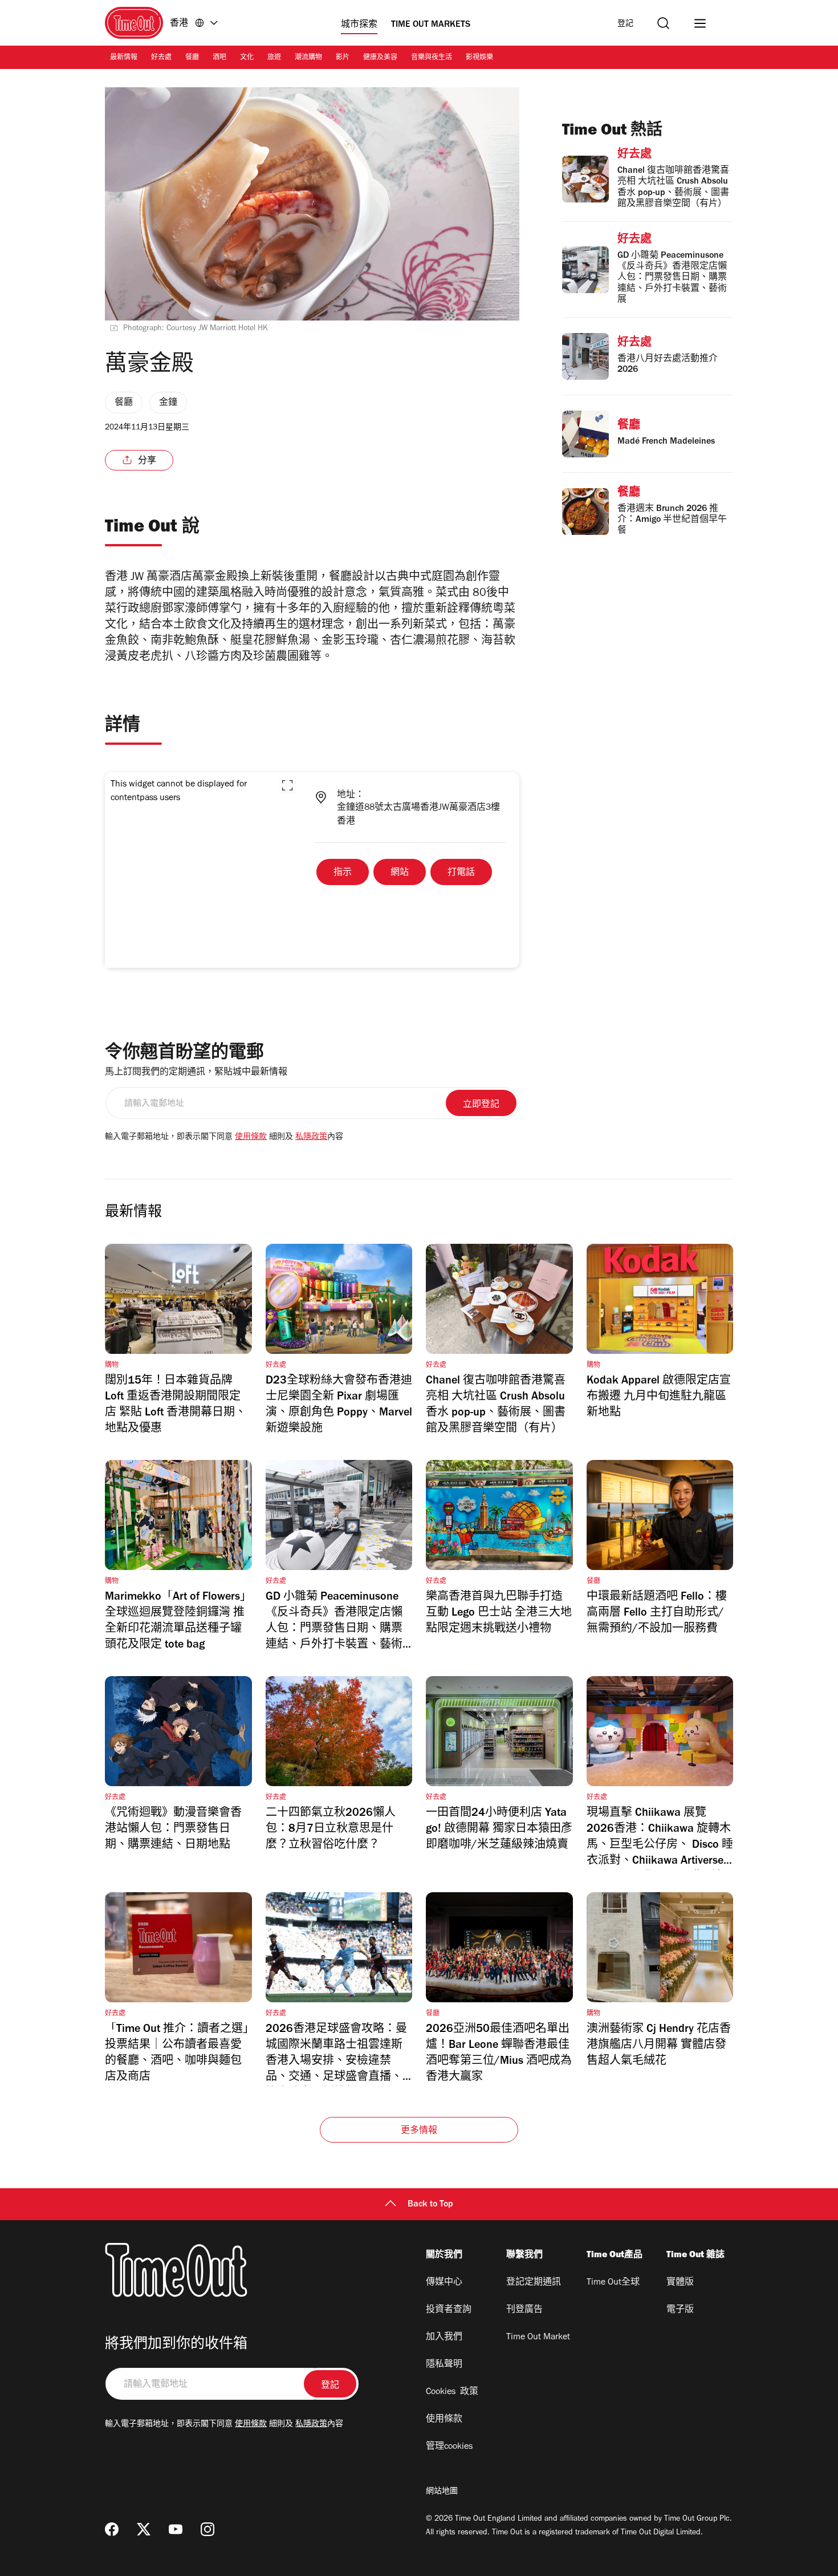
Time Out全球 (613, 2283)
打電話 (461, 873)
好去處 (161, 58)
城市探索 (359, 25)
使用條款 (251, 1138)
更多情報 (419, 2131)
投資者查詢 (449, 2310)
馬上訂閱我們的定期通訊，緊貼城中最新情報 (196, 1073)
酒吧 (219, 58)
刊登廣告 (524, 2310)
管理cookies (449, 2447)
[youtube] (176, 2529)
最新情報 (124, 58)
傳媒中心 (444, 2283)
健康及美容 (380, 58)
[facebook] (112, 2529)
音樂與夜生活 (432, 58)
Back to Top (430, 2205)
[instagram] (208, 2529)
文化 (247, 58)
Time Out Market (538, 2338)
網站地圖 (442, 2492)
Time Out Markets (431, 25)
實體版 (680, 2283)
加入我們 (444, 2338)
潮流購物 (308, 58)
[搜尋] (663, 23)
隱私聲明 (444, 2365)
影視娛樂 (479, 58)
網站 (400, 873)
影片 (343, 58)
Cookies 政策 (452, 2392)
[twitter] (144, 2529)
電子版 (680, 2310)
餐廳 (192, 58)
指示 (343, 873)
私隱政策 (311, 1138)
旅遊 (274, 58)
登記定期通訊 (534, 2283)
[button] (287, 785)
